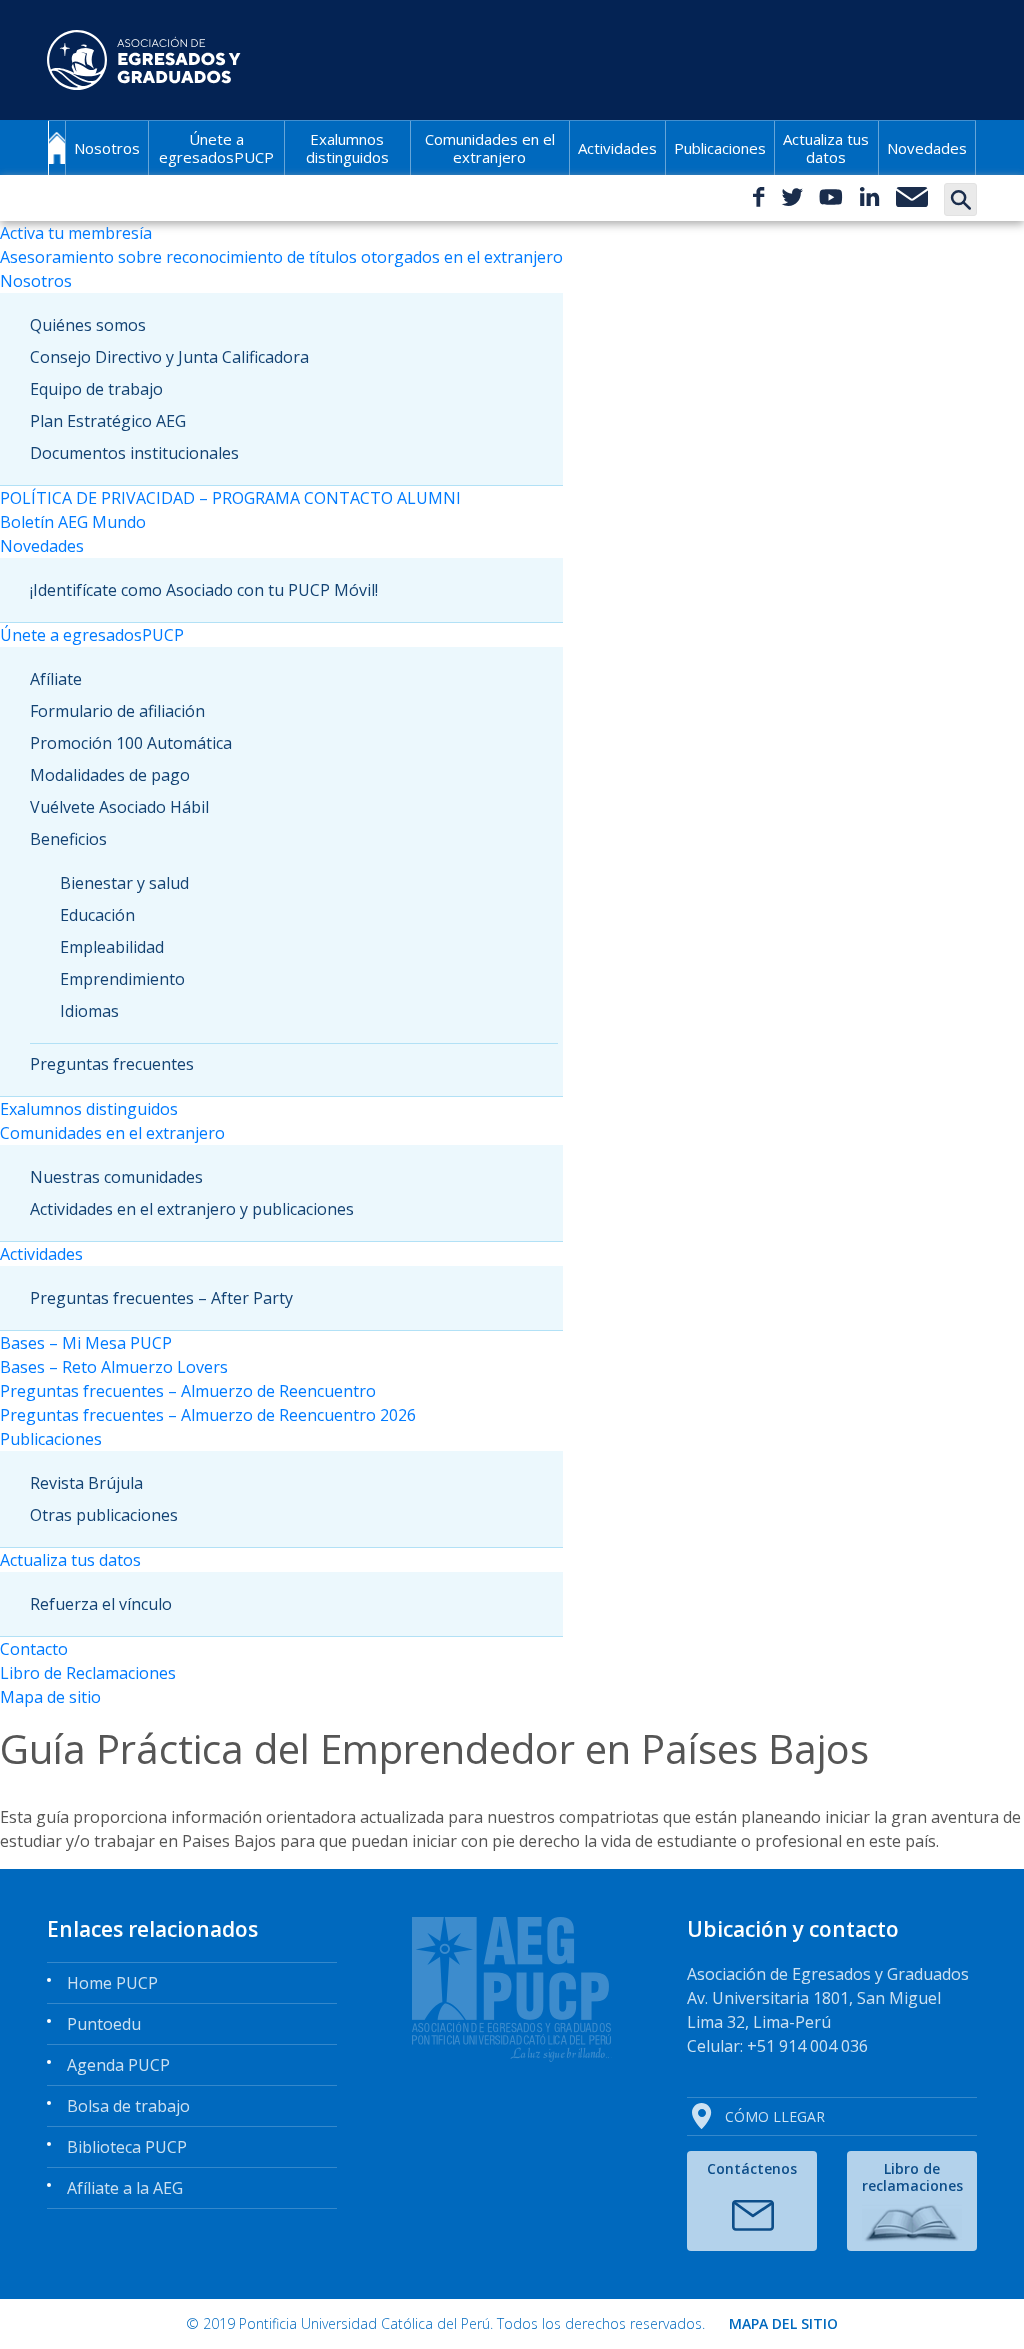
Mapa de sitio (50, 1697)
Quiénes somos (88, 325)
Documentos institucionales (134, 453)
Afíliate (56, 679)
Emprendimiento (122, 979)
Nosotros (107, 148)
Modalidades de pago (110, 775)
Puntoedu (104, 2024)
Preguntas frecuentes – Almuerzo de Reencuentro (188, 1391)
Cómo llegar (775, 2116)
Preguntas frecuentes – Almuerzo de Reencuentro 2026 (208, 1415)
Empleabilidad (112, 947)
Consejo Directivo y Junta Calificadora (169, 357)
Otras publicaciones (104, 1515)
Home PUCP (112, 1983)
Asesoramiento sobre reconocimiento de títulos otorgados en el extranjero (281, 257)
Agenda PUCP (118, 2065)
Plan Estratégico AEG (108, 421)
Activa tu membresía (76, 233)
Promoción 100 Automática (131, 743)
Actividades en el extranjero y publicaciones (192, 1209)
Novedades (927, 148)
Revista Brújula (86, 1483)
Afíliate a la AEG (125, 2188)
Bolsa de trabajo (128, 2106)
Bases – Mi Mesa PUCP (86, 1343)
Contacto (34, 1649)
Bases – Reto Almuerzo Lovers (114, 1367)
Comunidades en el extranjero (490, 148)
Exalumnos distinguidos (347, 148)
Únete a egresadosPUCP (216, 148)
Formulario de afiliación (117, 711)
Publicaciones (720, 148)
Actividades (617, 148)
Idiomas (89, 1011)
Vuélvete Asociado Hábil (119, 807)
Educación (97, 915)
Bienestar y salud (124, 883)
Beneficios (68, 839)
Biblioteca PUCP (127, 2147)
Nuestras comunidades (116, 1177)
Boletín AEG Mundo (73, 522)
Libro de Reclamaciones (88, 1673)
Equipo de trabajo (96, 389)
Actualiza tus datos (826, 148)
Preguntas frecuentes (112, 1064)
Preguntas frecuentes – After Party (161, 1298)
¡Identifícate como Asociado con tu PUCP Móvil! (204, 590)
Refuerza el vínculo (101, 1604)
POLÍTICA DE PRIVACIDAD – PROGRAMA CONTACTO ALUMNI (230, 498)
